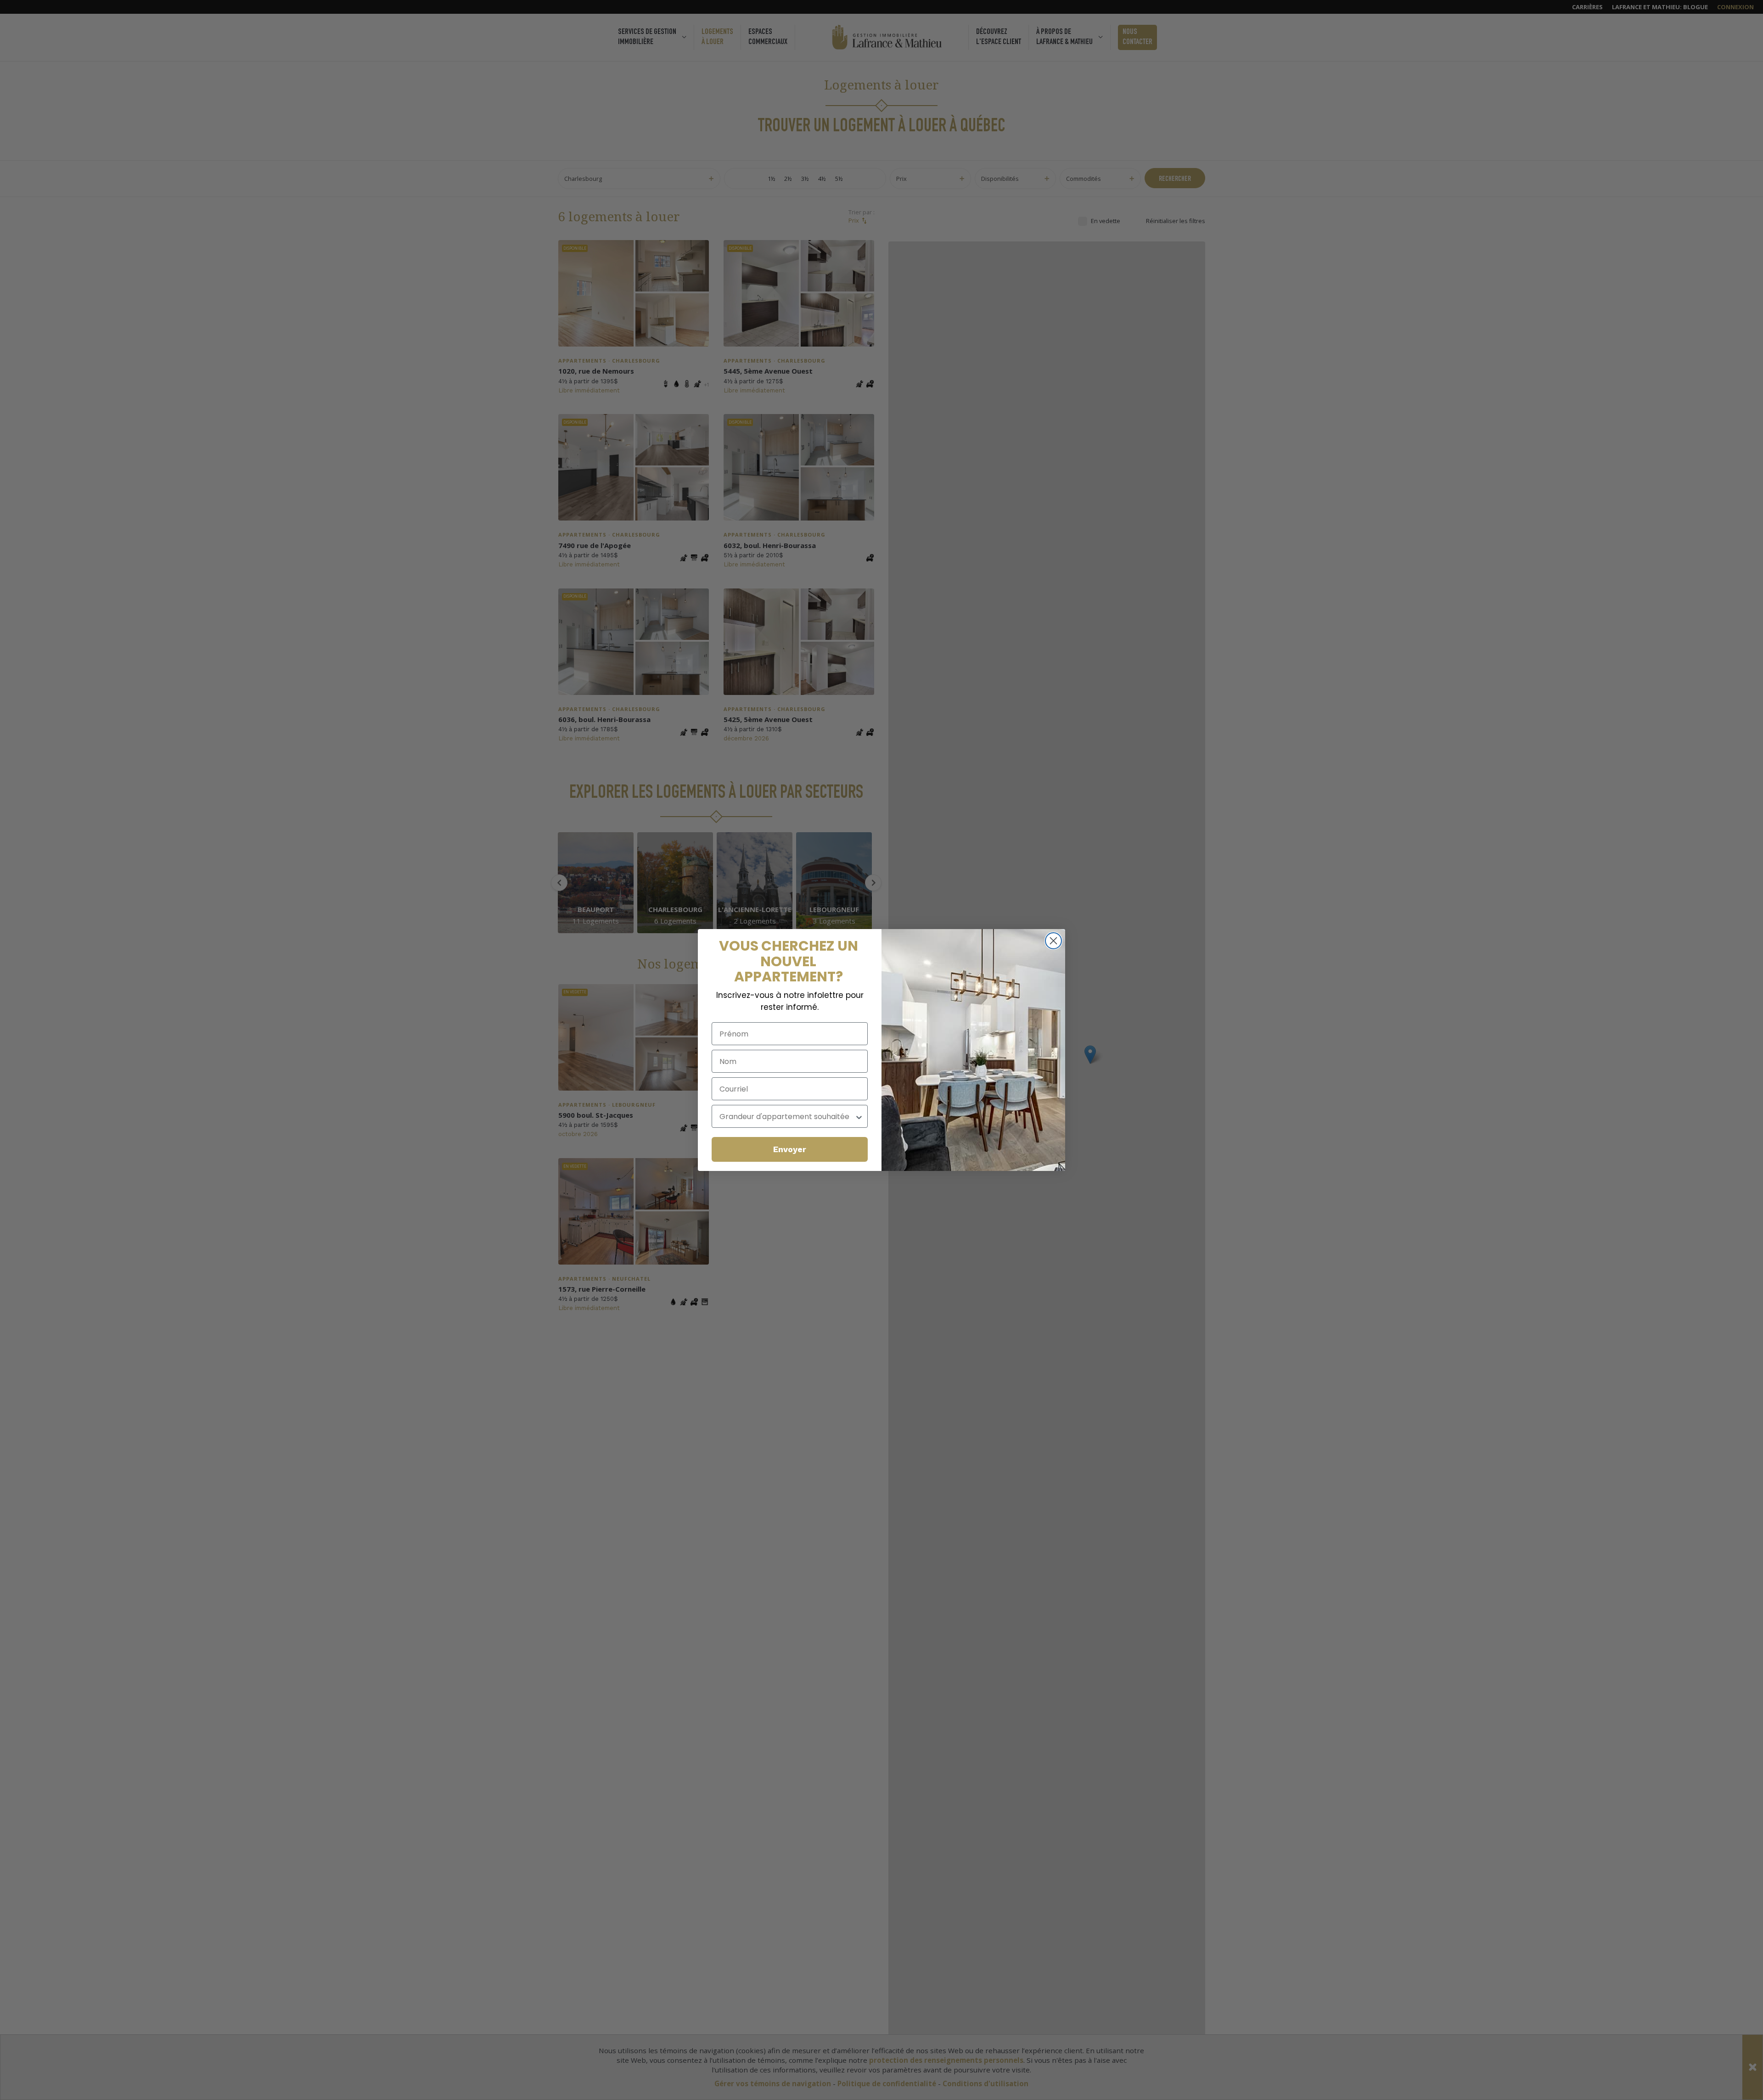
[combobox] (787, 1116)
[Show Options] (859, 1116)
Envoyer (790, 1149)
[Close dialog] (1053, 941)
